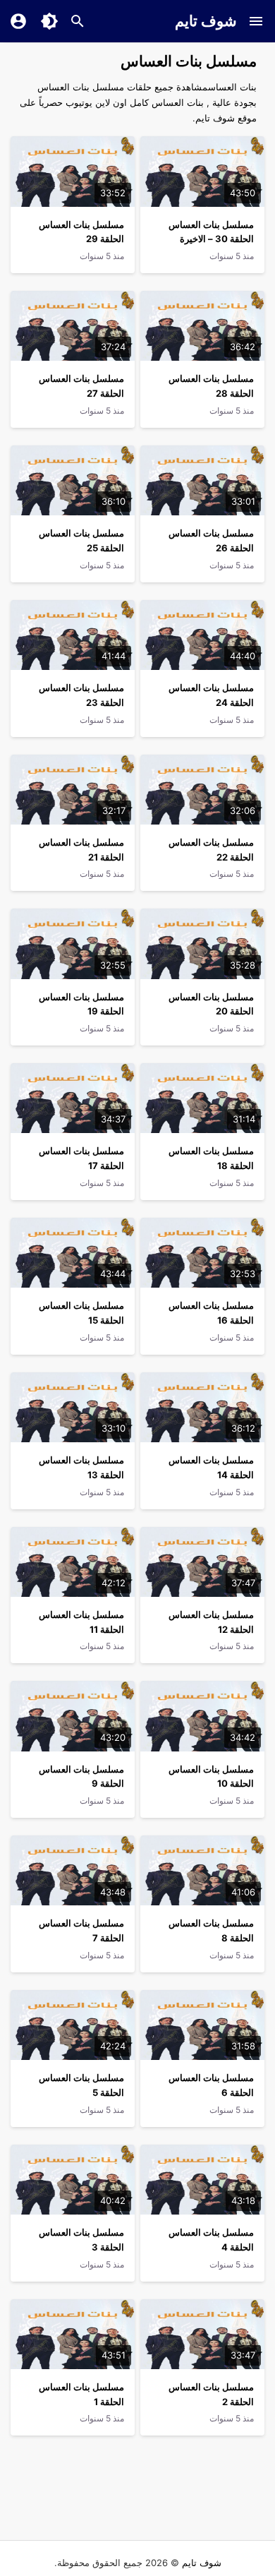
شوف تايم (206, 21)
